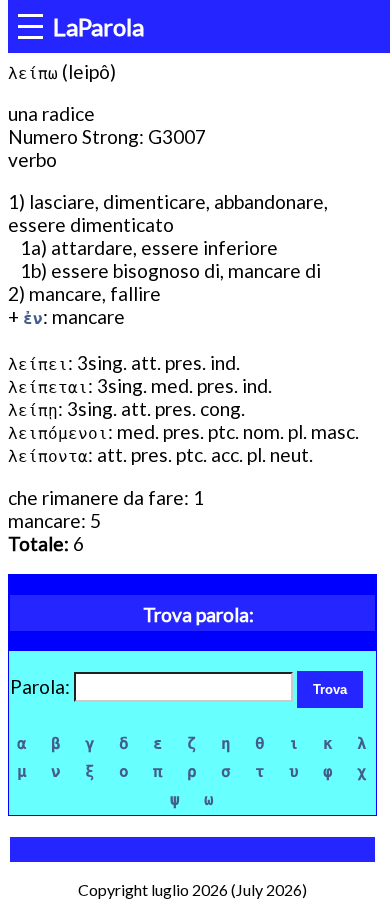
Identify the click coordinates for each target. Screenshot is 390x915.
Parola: (42, 686)
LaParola (98, 26)
